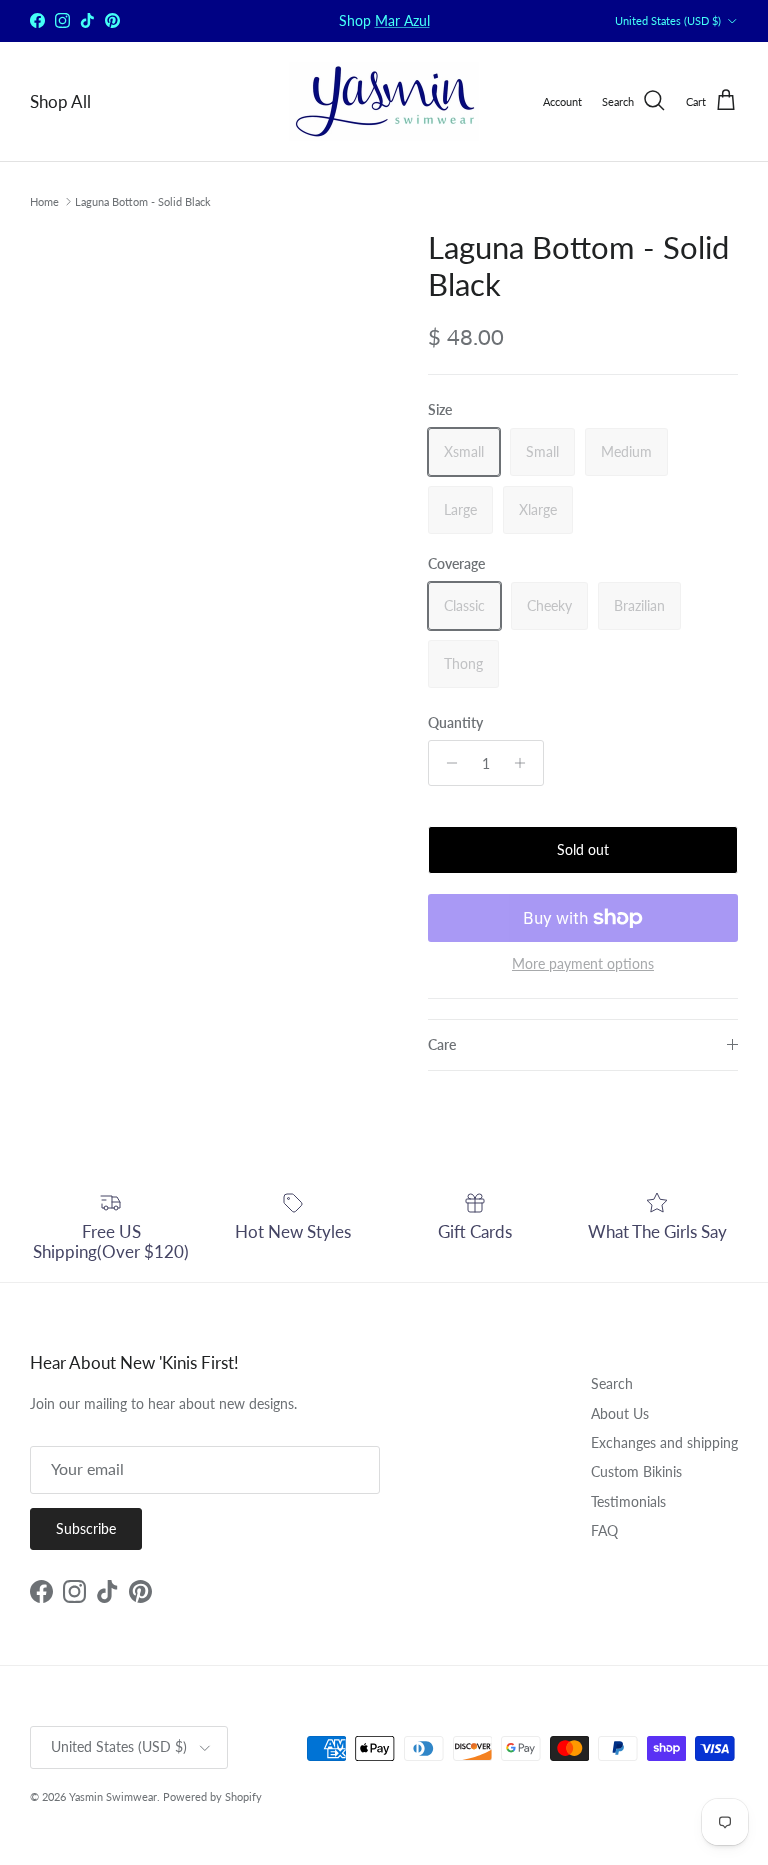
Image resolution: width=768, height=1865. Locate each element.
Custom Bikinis (636, 1471)
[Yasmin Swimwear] (384, 101)
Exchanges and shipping (664, 1442)
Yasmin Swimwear (113, 1796)
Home (44, 201)
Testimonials (628, 1501)
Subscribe (86, 1528)
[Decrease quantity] (446, 763)
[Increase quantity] (525, 763)
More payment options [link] (583, 964)
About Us (620, 1413)
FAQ (604, 1530)
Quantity (455, 722)
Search (612, 1383)
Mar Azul (402, 20)
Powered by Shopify (212, 1796)
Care (442, 1044)
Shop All (60, 101)
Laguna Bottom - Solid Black (143, 201)
